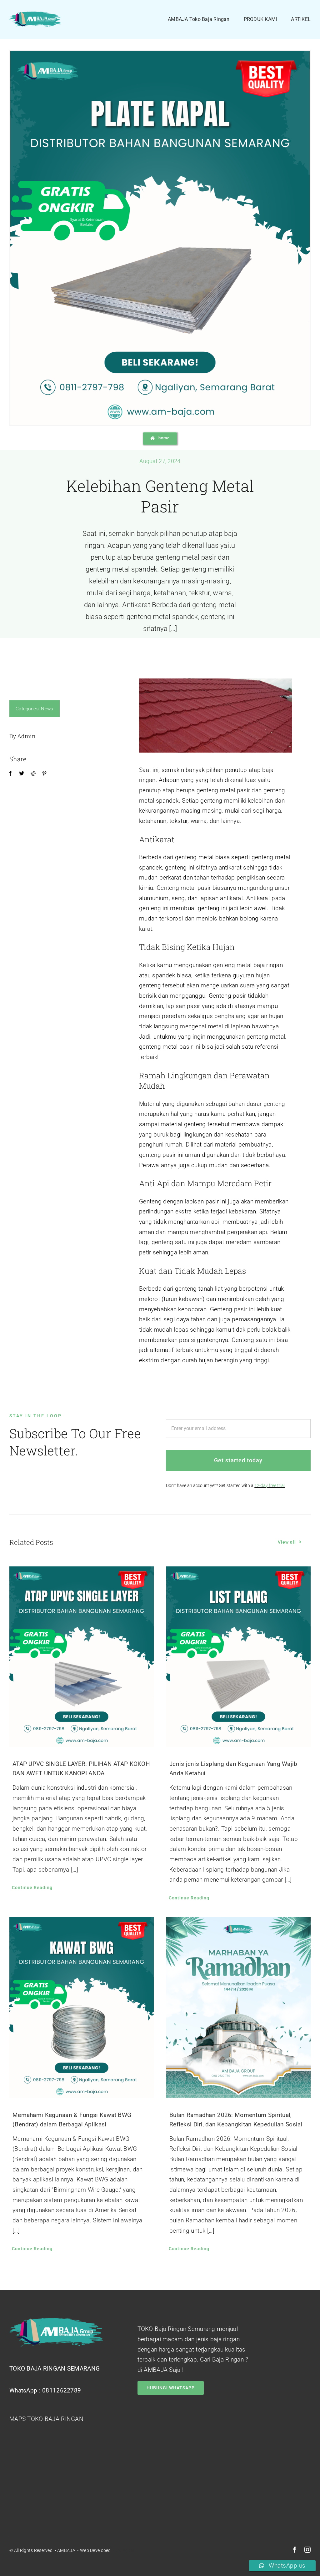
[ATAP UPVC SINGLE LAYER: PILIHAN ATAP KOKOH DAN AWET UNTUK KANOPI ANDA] (82, 1657)
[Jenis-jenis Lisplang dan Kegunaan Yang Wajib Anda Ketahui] (238, 1657)
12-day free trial (270, 1485)
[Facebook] (10, 774)
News (47, 709)
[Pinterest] (44, 774)
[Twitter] (22, 774)
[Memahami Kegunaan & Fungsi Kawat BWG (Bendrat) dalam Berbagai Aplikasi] (82, 2008)
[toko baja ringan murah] (35, 15)
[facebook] (295, 2550)
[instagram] (307, 2550)
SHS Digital (122, 2550)
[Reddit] (33, 774)
